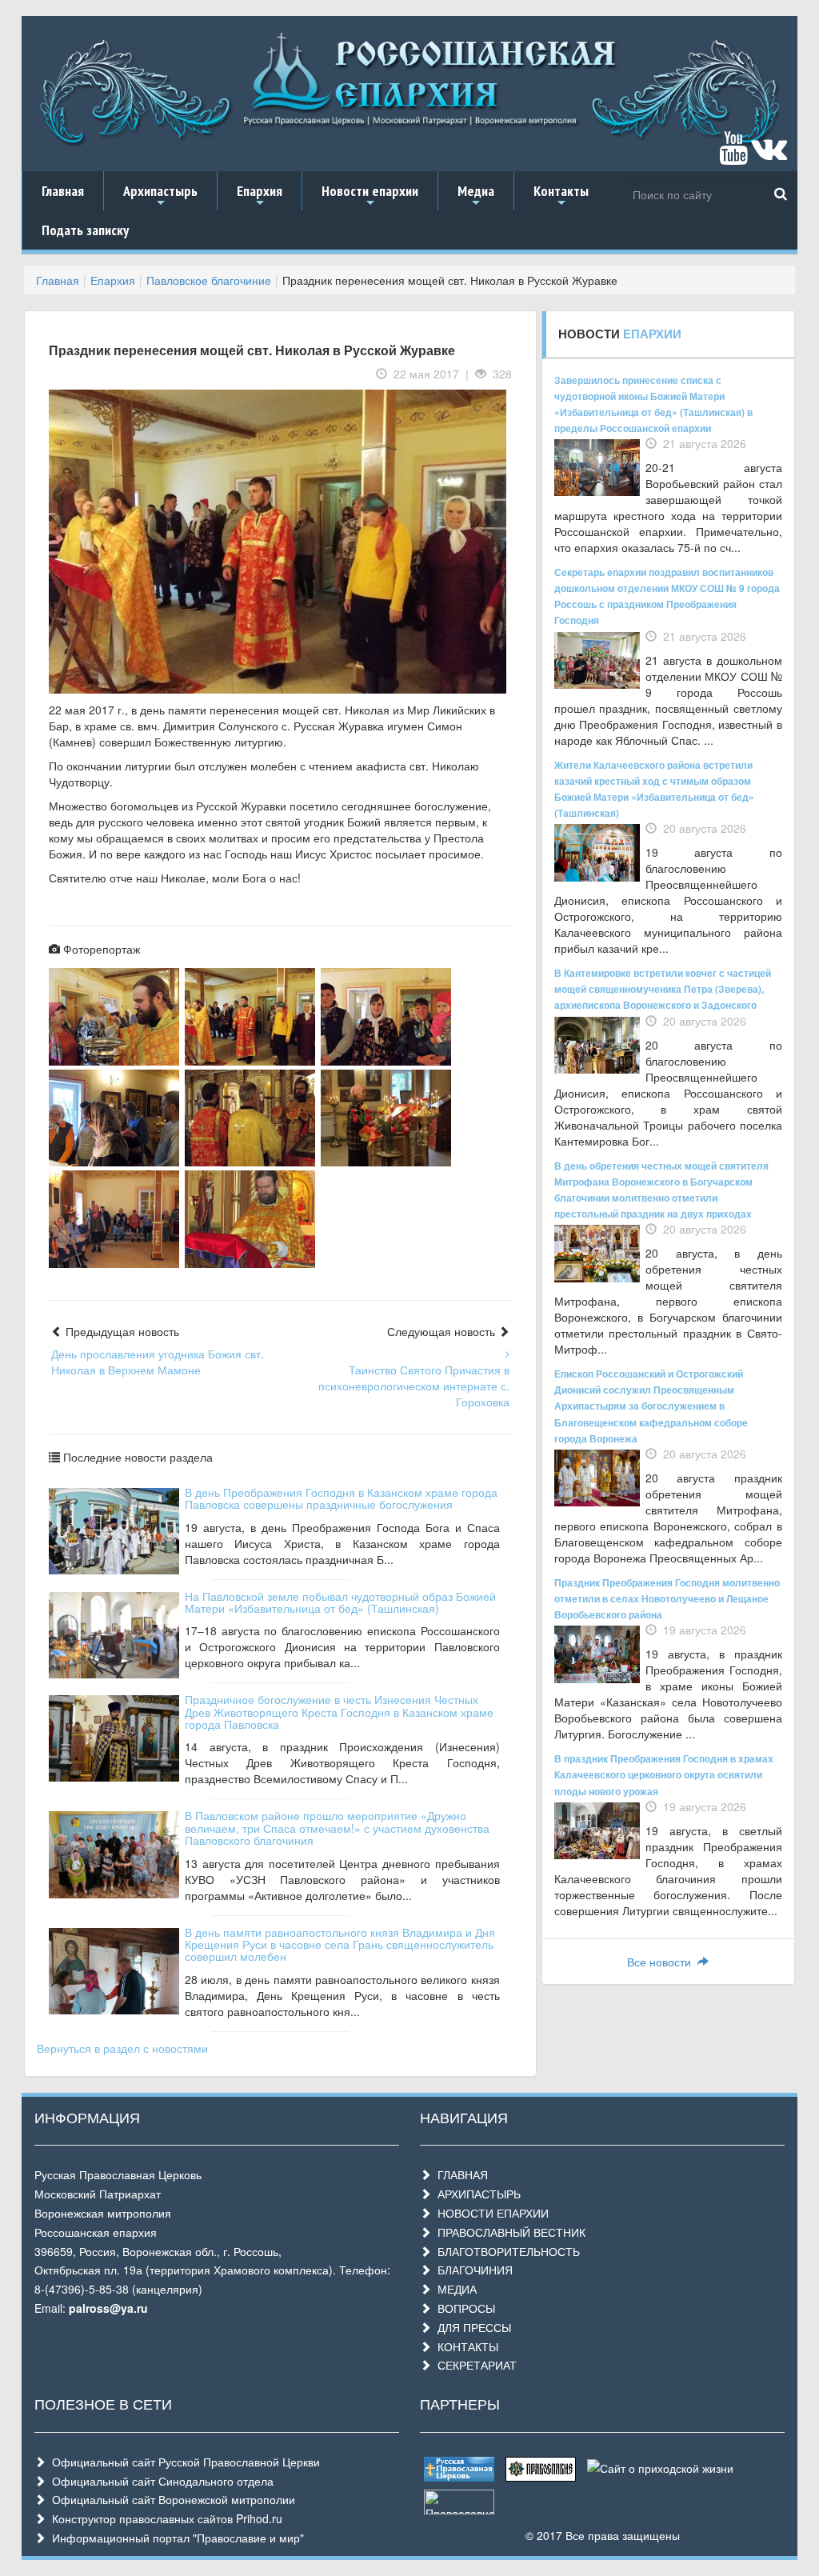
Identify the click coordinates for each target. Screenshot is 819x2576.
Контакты (561, 196)
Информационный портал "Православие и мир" (175, 2538)
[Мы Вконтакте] (769, 155)
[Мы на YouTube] (733, 155)
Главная (63, 191)
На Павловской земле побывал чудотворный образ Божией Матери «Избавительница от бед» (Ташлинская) (340, 1602)
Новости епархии (370, 196)
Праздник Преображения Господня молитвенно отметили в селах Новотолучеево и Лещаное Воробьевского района (667, 1598)
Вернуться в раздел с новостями (122, 2048)
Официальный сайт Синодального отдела (160, 2481)
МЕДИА (454, 2289)
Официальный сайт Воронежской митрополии (170, 2499)
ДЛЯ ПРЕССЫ (471, 2327)
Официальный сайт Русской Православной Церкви (183, 2462)
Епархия (260, 196)
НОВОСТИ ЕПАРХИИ (490, 2213)
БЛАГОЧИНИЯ (472, 2270)
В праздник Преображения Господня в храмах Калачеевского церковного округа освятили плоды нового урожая (664, 1774)
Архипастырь (160, 196)
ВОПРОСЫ (463, 2308)
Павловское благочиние (209, 280)
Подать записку (85, 230)
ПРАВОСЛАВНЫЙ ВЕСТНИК (508, 2232)
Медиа (476, 196)
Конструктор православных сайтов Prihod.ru (164, 2518)
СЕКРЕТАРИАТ (474, 2365)
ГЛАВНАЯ (459, 2174)
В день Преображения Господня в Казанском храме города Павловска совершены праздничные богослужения (341, 1498)
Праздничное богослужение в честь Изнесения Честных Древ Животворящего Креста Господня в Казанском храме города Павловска (339, 1712)
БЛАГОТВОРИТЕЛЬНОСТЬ (505, 2251)
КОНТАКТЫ (465, 2346)
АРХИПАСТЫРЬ (476, 2194)
